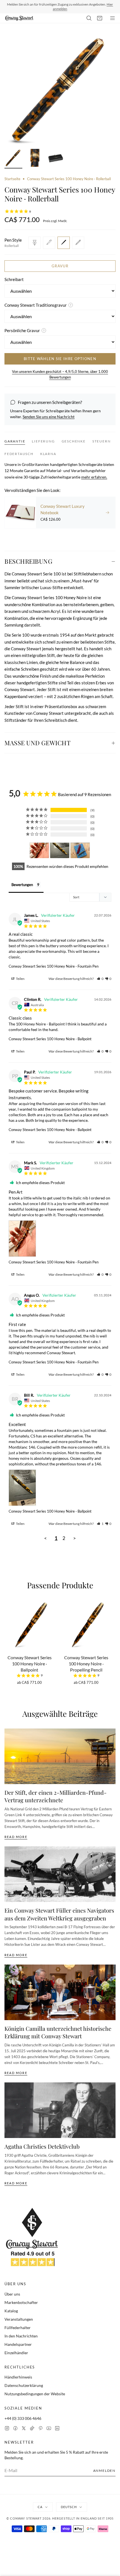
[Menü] (112, 18)
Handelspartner (18, 2344)
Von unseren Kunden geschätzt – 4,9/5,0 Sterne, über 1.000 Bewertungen (60, 374)
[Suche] (89, 18)
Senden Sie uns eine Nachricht (49, 417)
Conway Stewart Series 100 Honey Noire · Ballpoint (50, 1039)
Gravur (60, 266)
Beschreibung (28, 561)
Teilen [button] (20, 979)
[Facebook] (15, 2428)
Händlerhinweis (18, 2377)
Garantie (15, 441)
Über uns (12, 2294)
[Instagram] (7, 2428)
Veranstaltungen (19, 2319)
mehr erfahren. (94, 477)
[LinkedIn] (57, 2428)
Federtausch (19, 454)
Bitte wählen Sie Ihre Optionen (60, 359)
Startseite (12, 179)
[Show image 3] (56, 159)
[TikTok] (32, 2428)
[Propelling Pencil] (78, 243)
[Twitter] (24, 2428)
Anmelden (104, 2471)
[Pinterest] (40, 2428)
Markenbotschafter (21, 2302)
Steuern (102, 441)
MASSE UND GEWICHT (38, 743)
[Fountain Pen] (35, 243)
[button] (100, 979)
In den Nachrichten (21, 2336)
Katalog (11, 2311)
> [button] (75, 1538)
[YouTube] (49, 2428)
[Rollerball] (64, 243)
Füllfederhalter (18, 2328)
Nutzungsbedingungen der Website (35, 2394)
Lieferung (43, 441)
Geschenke (74, 441)
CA (40, 2507)
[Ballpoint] (49, 243)
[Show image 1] (13, 159)
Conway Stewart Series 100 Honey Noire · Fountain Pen (54, 966)
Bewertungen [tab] (22, 885)
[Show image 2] (35, 159)
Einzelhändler (16, 2353)
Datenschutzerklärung (24, 2385)
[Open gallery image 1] (60, 90)
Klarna (48, 454)
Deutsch (69, 2507)
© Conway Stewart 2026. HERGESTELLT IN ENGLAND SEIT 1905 (60, 2518)
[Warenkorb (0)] (100, 18)
